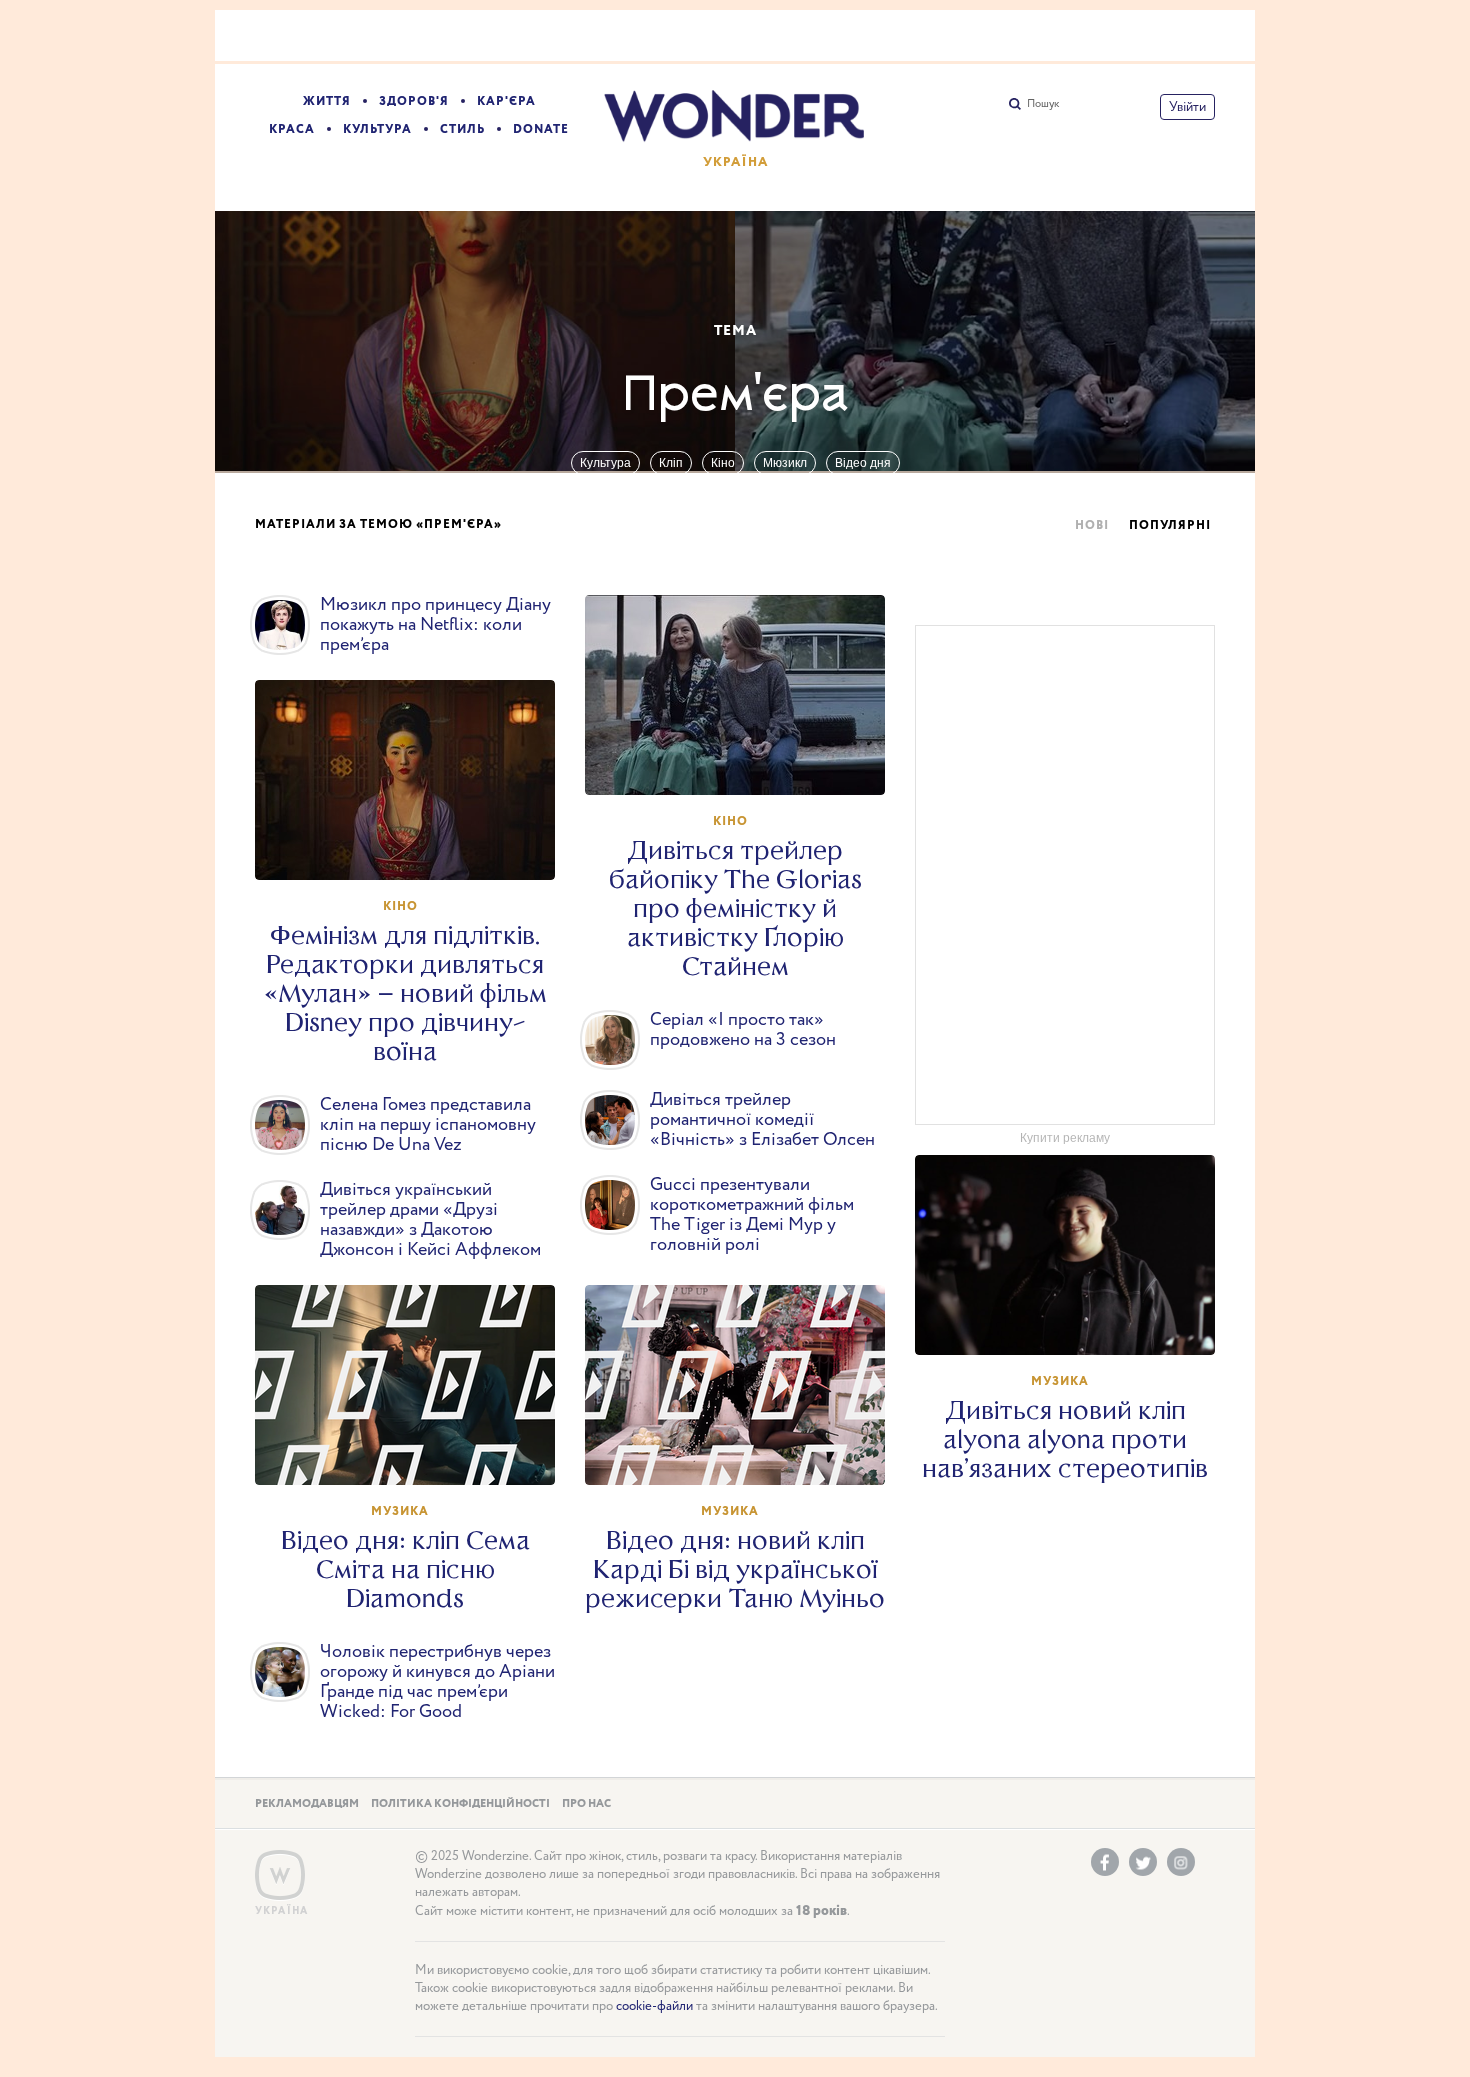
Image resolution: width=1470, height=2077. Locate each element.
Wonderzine (280, 1875)
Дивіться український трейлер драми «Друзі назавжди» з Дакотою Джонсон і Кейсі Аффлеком (430, 1220)
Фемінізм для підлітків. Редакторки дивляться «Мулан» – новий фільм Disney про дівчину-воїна (405, 993)
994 (1075, 1321)
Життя (327, 101)
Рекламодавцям (307, 1804)
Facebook (1105, 1862)
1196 (745, 1451)
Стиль (462, 129)
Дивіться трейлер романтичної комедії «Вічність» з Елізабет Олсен (762, 1120)
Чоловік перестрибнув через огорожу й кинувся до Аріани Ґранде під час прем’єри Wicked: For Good (437, 1682)
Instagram (1181, 1862)
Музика (1060, 1381)
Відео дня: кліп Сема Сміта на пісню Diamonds (405, 1569)
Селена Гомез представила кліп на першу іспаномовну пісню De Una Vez (428, 1125)
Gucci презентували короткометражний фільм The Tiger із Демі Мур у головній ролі (752, 1215)
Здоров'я (414, 101)
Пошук (1043, 104)
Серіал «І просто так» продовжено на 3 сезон (743, 1030)
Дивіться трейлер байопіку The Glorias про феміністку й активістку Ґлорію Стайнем (735, 908)
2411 (415, 846)
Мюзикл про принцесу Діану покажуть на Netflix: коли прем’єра (435, 625)
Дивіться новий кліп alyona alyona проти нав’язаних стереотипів (1065, 1439)
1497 (415, 1451)
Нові (1092, 525)
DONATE (541, 129)
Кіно (723, 463)
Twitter (1143, 1862)
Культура (377, 129)
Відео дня (863, 463)
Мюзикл (785, 463)
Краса (292, 129)
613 (745, 761)
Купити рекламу (1065, 1138)
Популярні (1170, 525)
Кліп (671, 463)
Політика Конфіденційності (460, 1804)
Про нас (586, 1804)
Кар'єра (506, 101)
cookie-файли (654, 2006)
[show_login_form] (1187, 107)
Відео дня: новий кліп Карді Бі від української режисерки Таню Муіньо (735, 1569)
